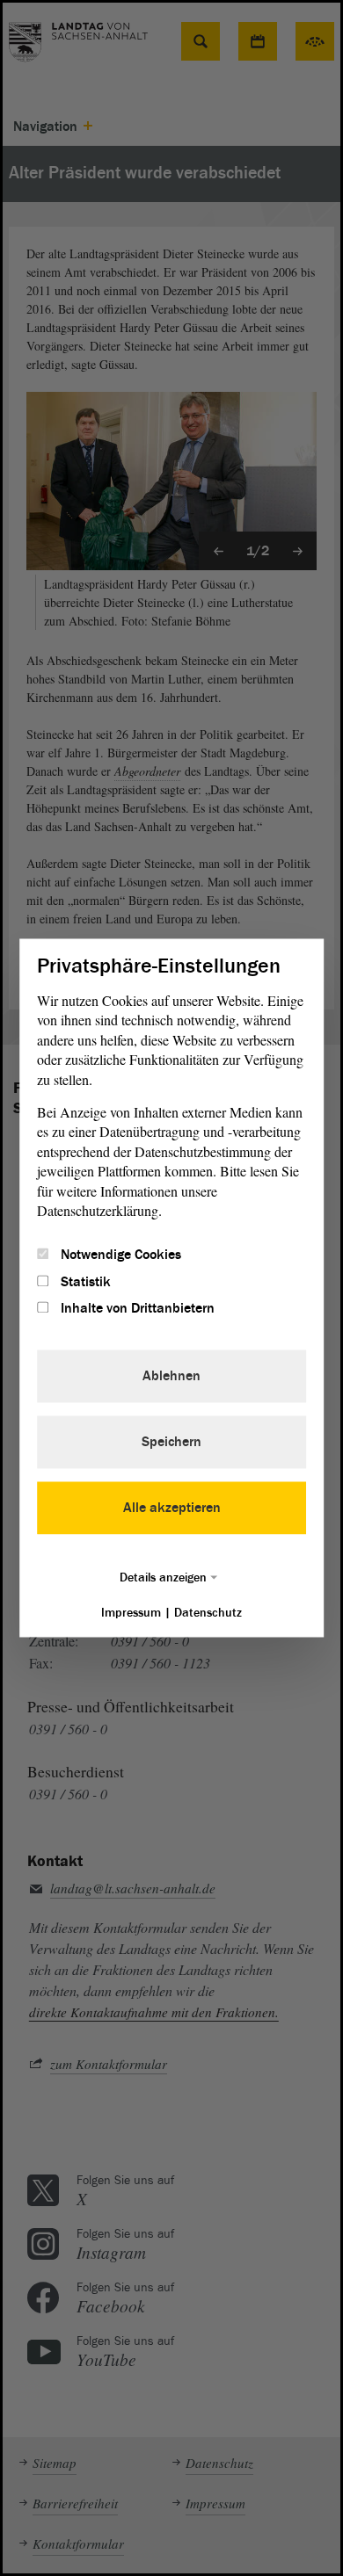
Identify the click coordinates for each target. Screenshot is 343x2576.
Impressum (131, 1614)
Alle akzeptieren (172, 1509)
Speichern (171, 1443)
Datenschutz (208, 1614)
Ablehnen (171, 1377)
